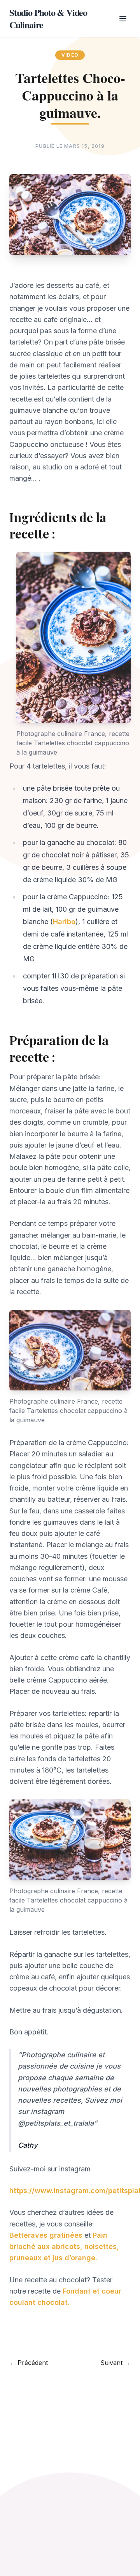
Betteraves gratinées (46, 2235)
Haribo (64, 922)
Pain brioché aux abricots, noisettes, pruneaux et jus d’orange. (64, 2247)
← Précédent (29, 2363)
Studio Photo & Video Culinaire (48, 19)
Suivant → (115, 2363)
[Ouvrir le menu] (123, 19)
